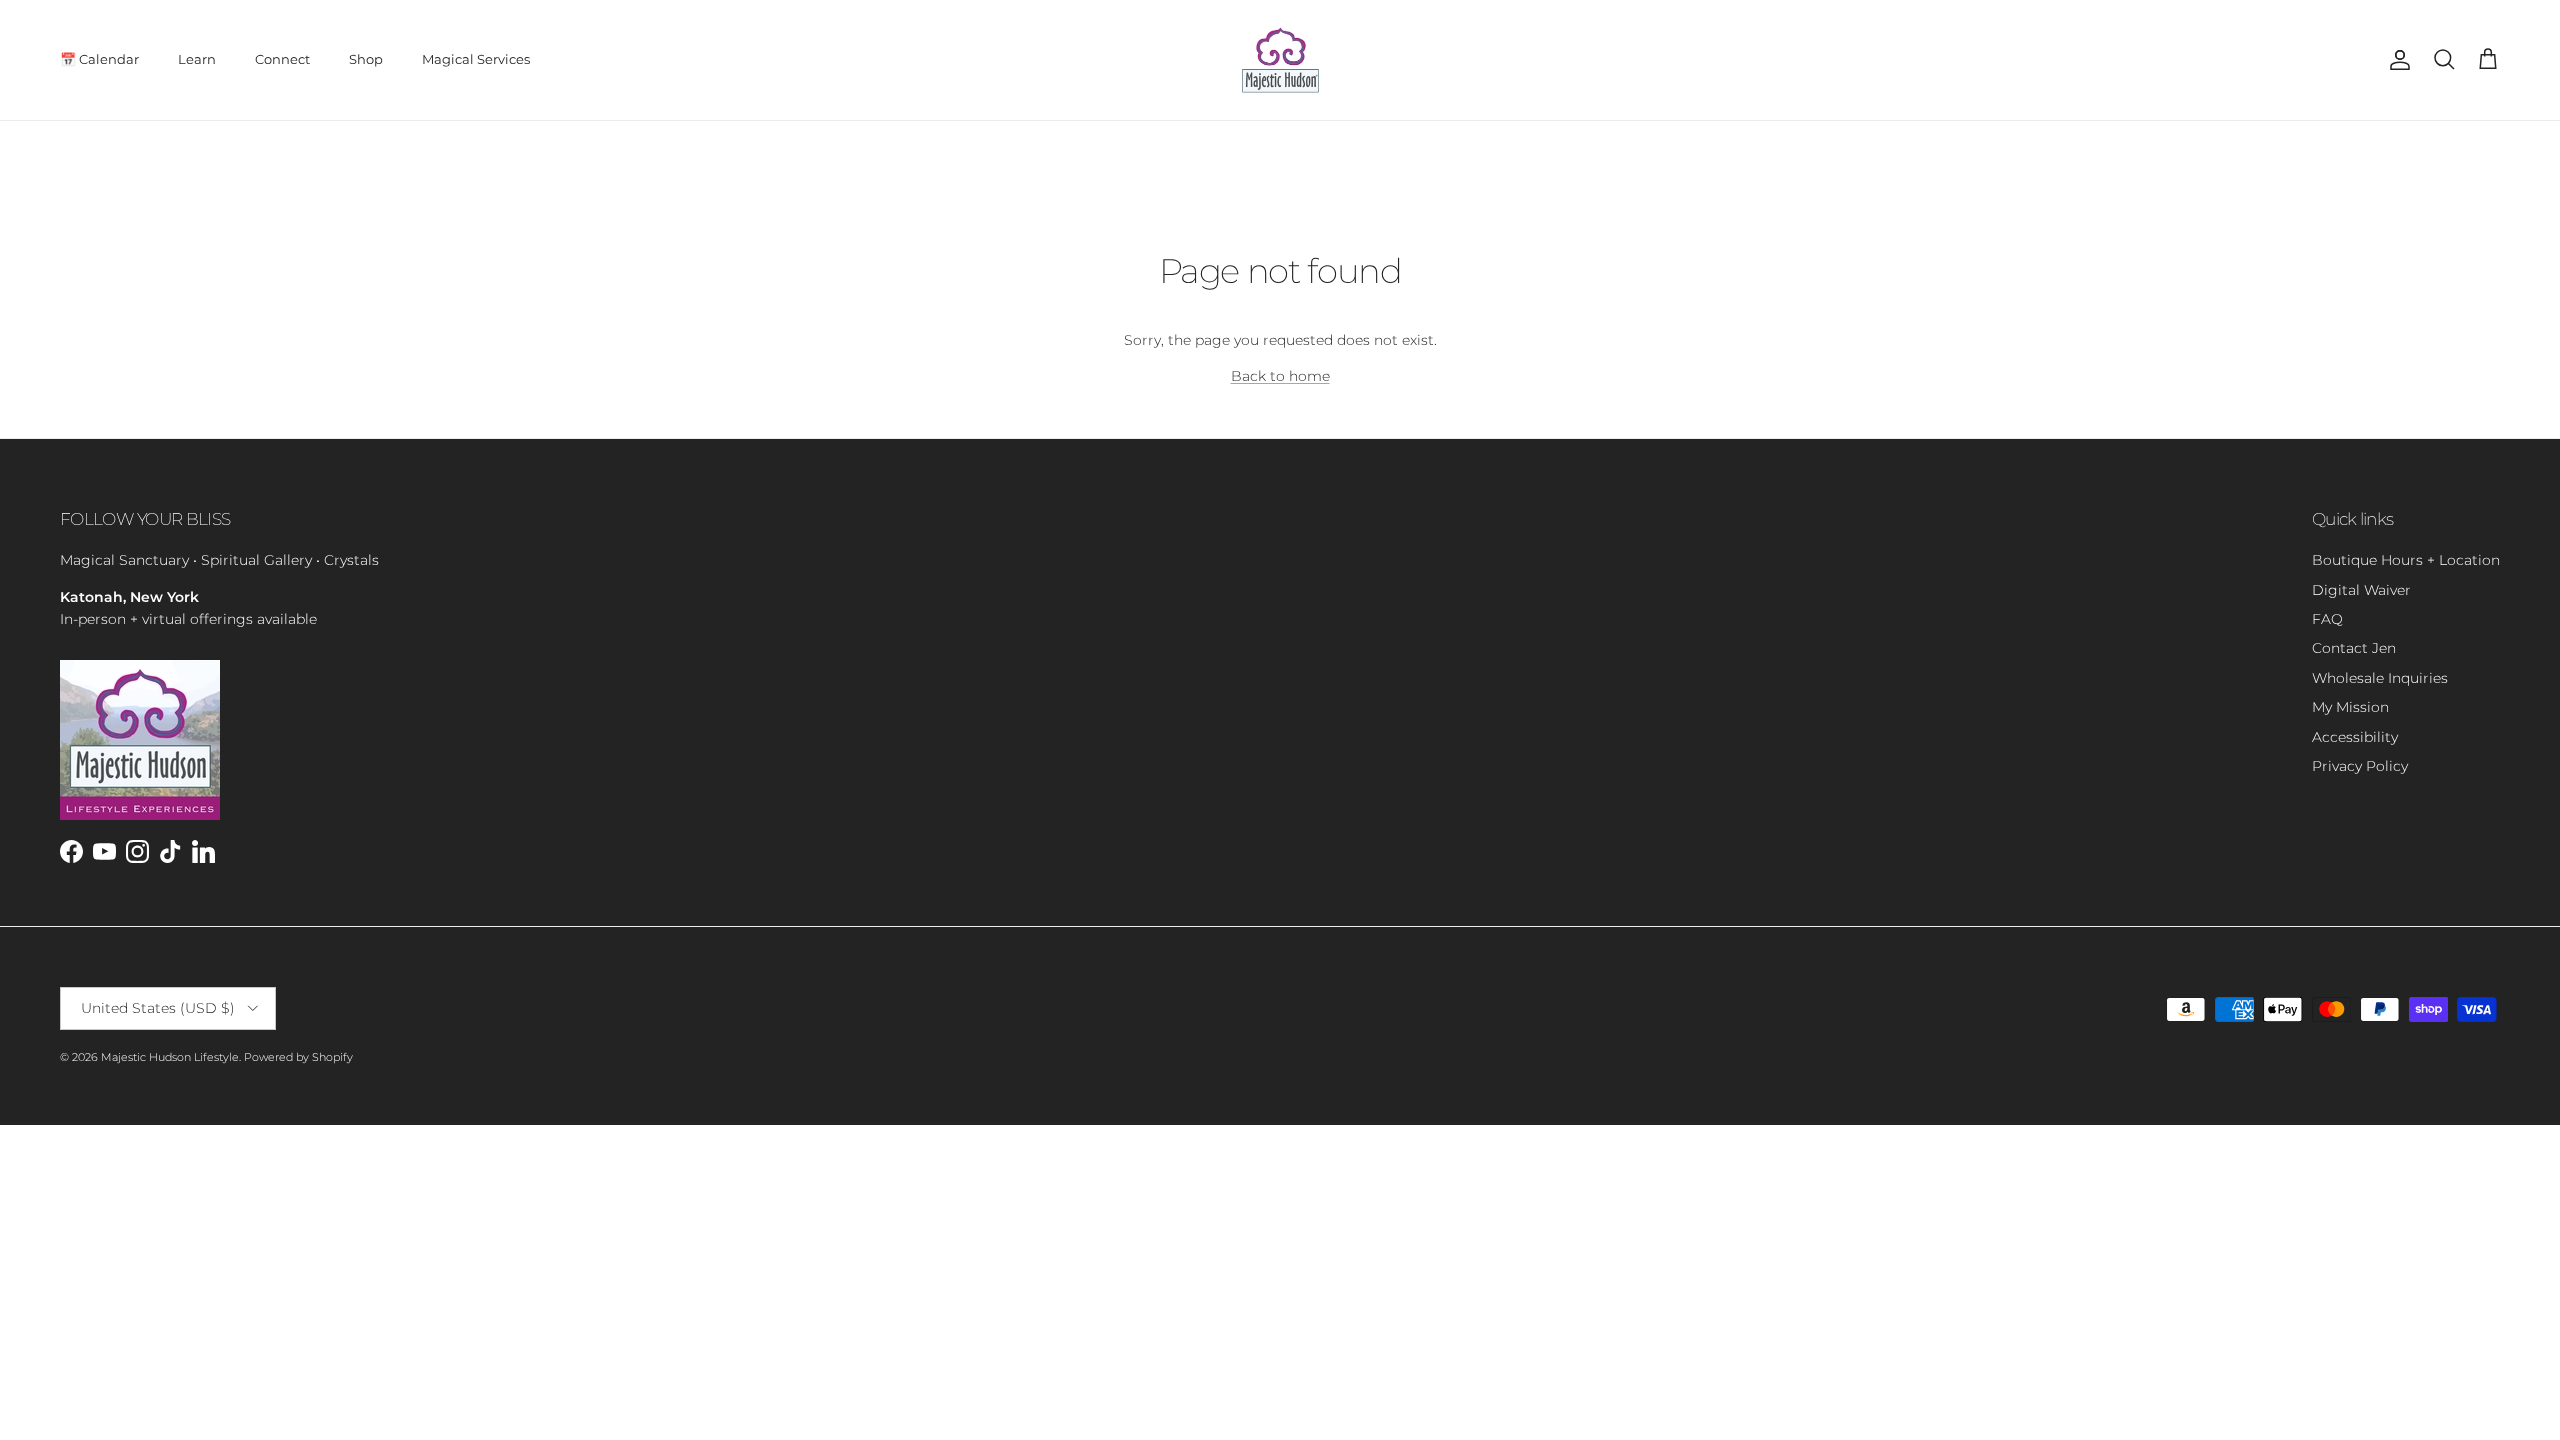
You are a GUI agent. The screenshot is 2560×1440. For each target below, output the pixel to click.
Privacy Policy (2360, 766)
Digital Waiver (2361, 590)
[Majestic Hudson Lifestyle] (1280, 60)
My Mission (2350, 707)
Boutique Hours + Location (2406, 560)
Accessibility (2355, 737)
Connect (282, 59)
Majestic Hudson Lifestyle (170, 1057)
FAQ (2327, 619)
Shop (366, 59)
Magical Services (476, 59)
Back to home (1280, 376)
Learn (197, 59)
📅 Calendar (99, 59)
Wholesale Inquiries (2380, 678)
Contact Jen (2354, 648)
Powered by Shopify (298, 1057)
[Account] (2396, 60)
